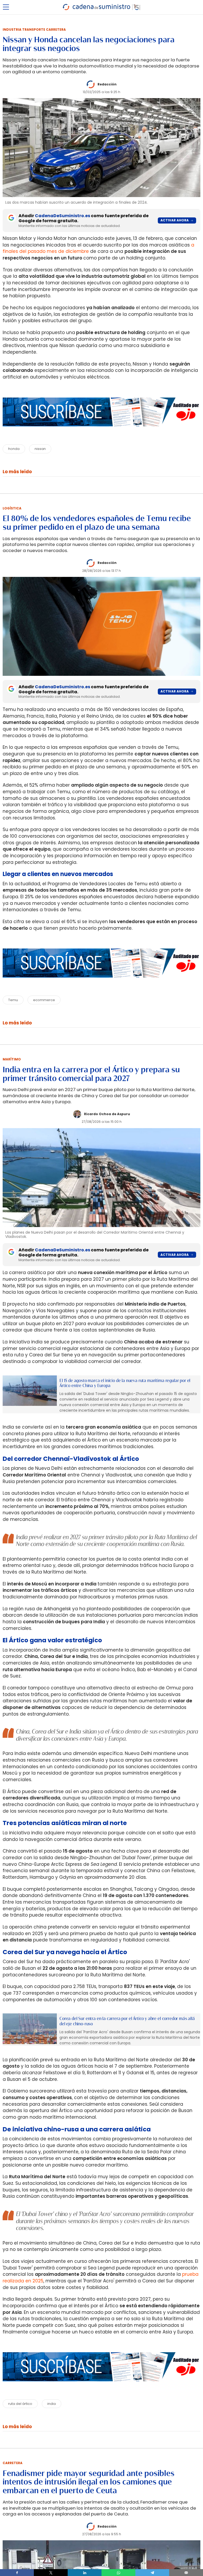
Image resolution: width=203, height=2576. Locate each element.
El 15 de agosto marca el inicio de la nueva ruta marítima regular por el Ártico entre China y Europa (125, 1383)
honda (14, 449)
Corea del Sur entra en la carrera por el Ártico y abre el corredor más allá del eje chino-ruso (127, 2021)
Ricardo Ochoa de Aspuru (107, 1114)
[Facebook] (17, 2573)
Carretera (13, 2463)
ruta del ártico (20, 2404)
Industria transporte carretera (34, 29)
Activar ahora (175, 220)
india (52, 2404)
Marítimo (12, 1059)
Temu (13, 1000)
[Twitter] (51, 2573)
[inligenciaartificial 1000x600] (30, 1391)
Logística (12, 508)
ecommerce (44, 1000)
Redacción (107, 84)
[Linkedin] (85, 2573)
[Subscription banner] (101, 432)
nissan (40, 449)
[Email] (186, 2573)
